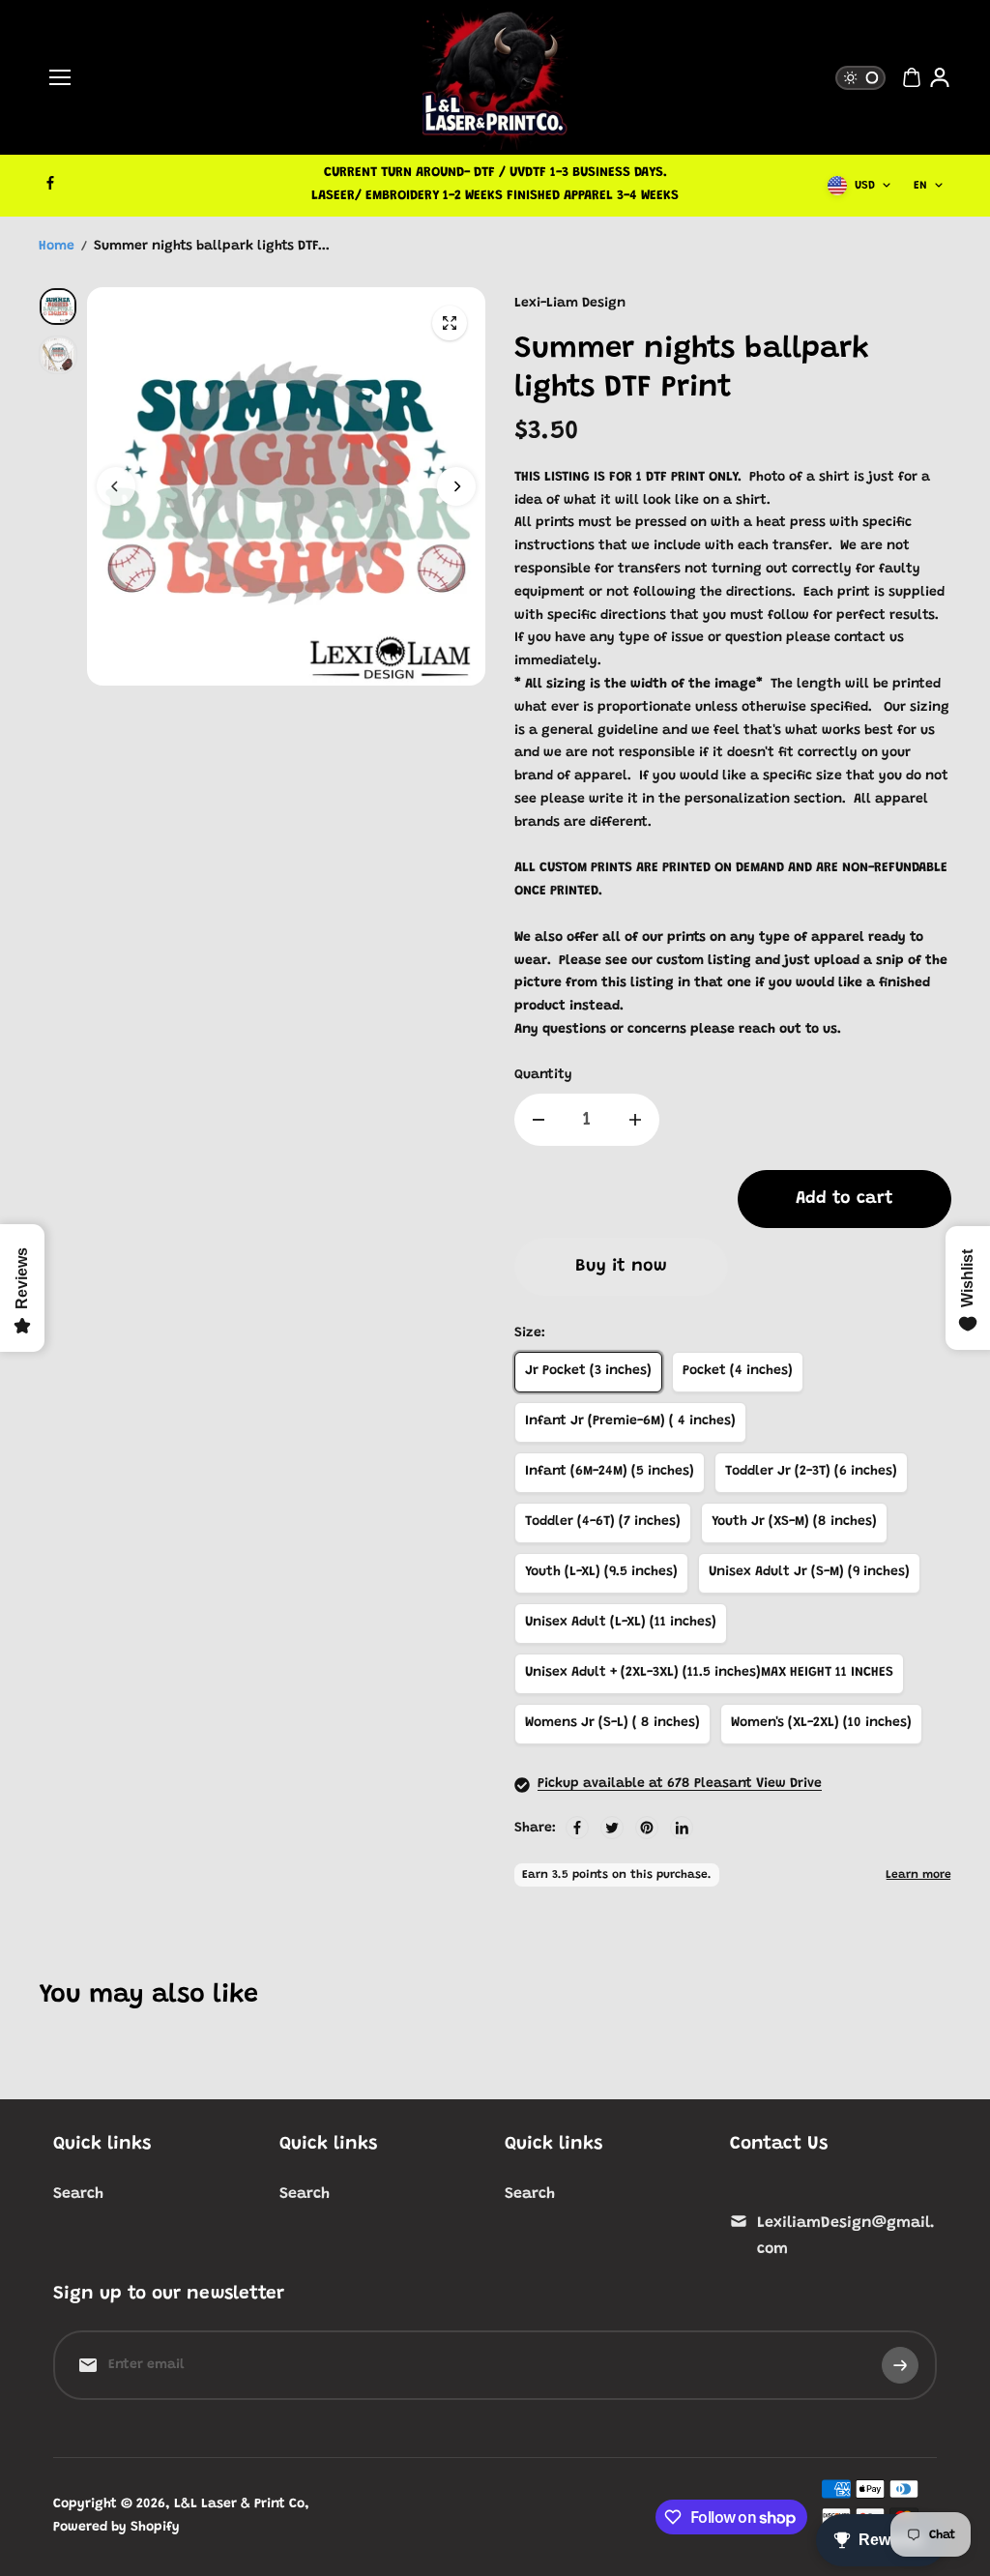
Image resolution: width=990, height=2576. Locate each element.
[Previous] (116, 486)
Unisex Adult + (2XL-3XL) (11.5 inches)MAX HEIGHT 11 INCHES (709, 1673)
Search (78, 2194)
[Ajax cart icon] (912, 77)
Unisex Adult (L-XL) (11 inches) (621, 1623)
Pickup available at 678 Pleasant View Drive (680, 1784)
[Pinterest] (647, 1828)
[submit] (900, 2365)
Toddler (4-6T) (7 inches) (603, 1522)
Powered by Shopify (116, 2528)
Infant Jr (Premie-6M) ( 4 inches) (630, 1421)
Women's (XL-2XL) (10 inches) (821, 1723)
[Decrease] (539, 1120)
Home (57, 247)
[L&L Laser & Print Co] (495, 77)
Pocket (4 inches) (738, 1371)
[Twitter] (612, 1828)
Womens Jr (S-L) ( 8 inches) (612, 1723)
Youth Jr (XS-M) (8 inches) (794, 1522)
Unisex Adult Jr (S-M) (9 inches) (809, 1572)
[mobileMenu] (60, 77)
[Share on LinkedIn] (682, 1828)
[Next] (456, 486)
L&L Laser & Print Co (239, 2504)
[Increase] (635, 1120)
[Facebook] (50, 183)
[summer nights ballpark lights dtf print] (450, 323)
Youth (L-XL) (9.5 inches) (601, 1572)
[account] (940, 77)
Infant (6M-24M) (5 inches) (610, 1472)
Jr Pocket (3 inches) (588, 1371)
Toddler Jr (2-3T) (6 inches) (811, 1472)
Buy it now (621, 1267)
